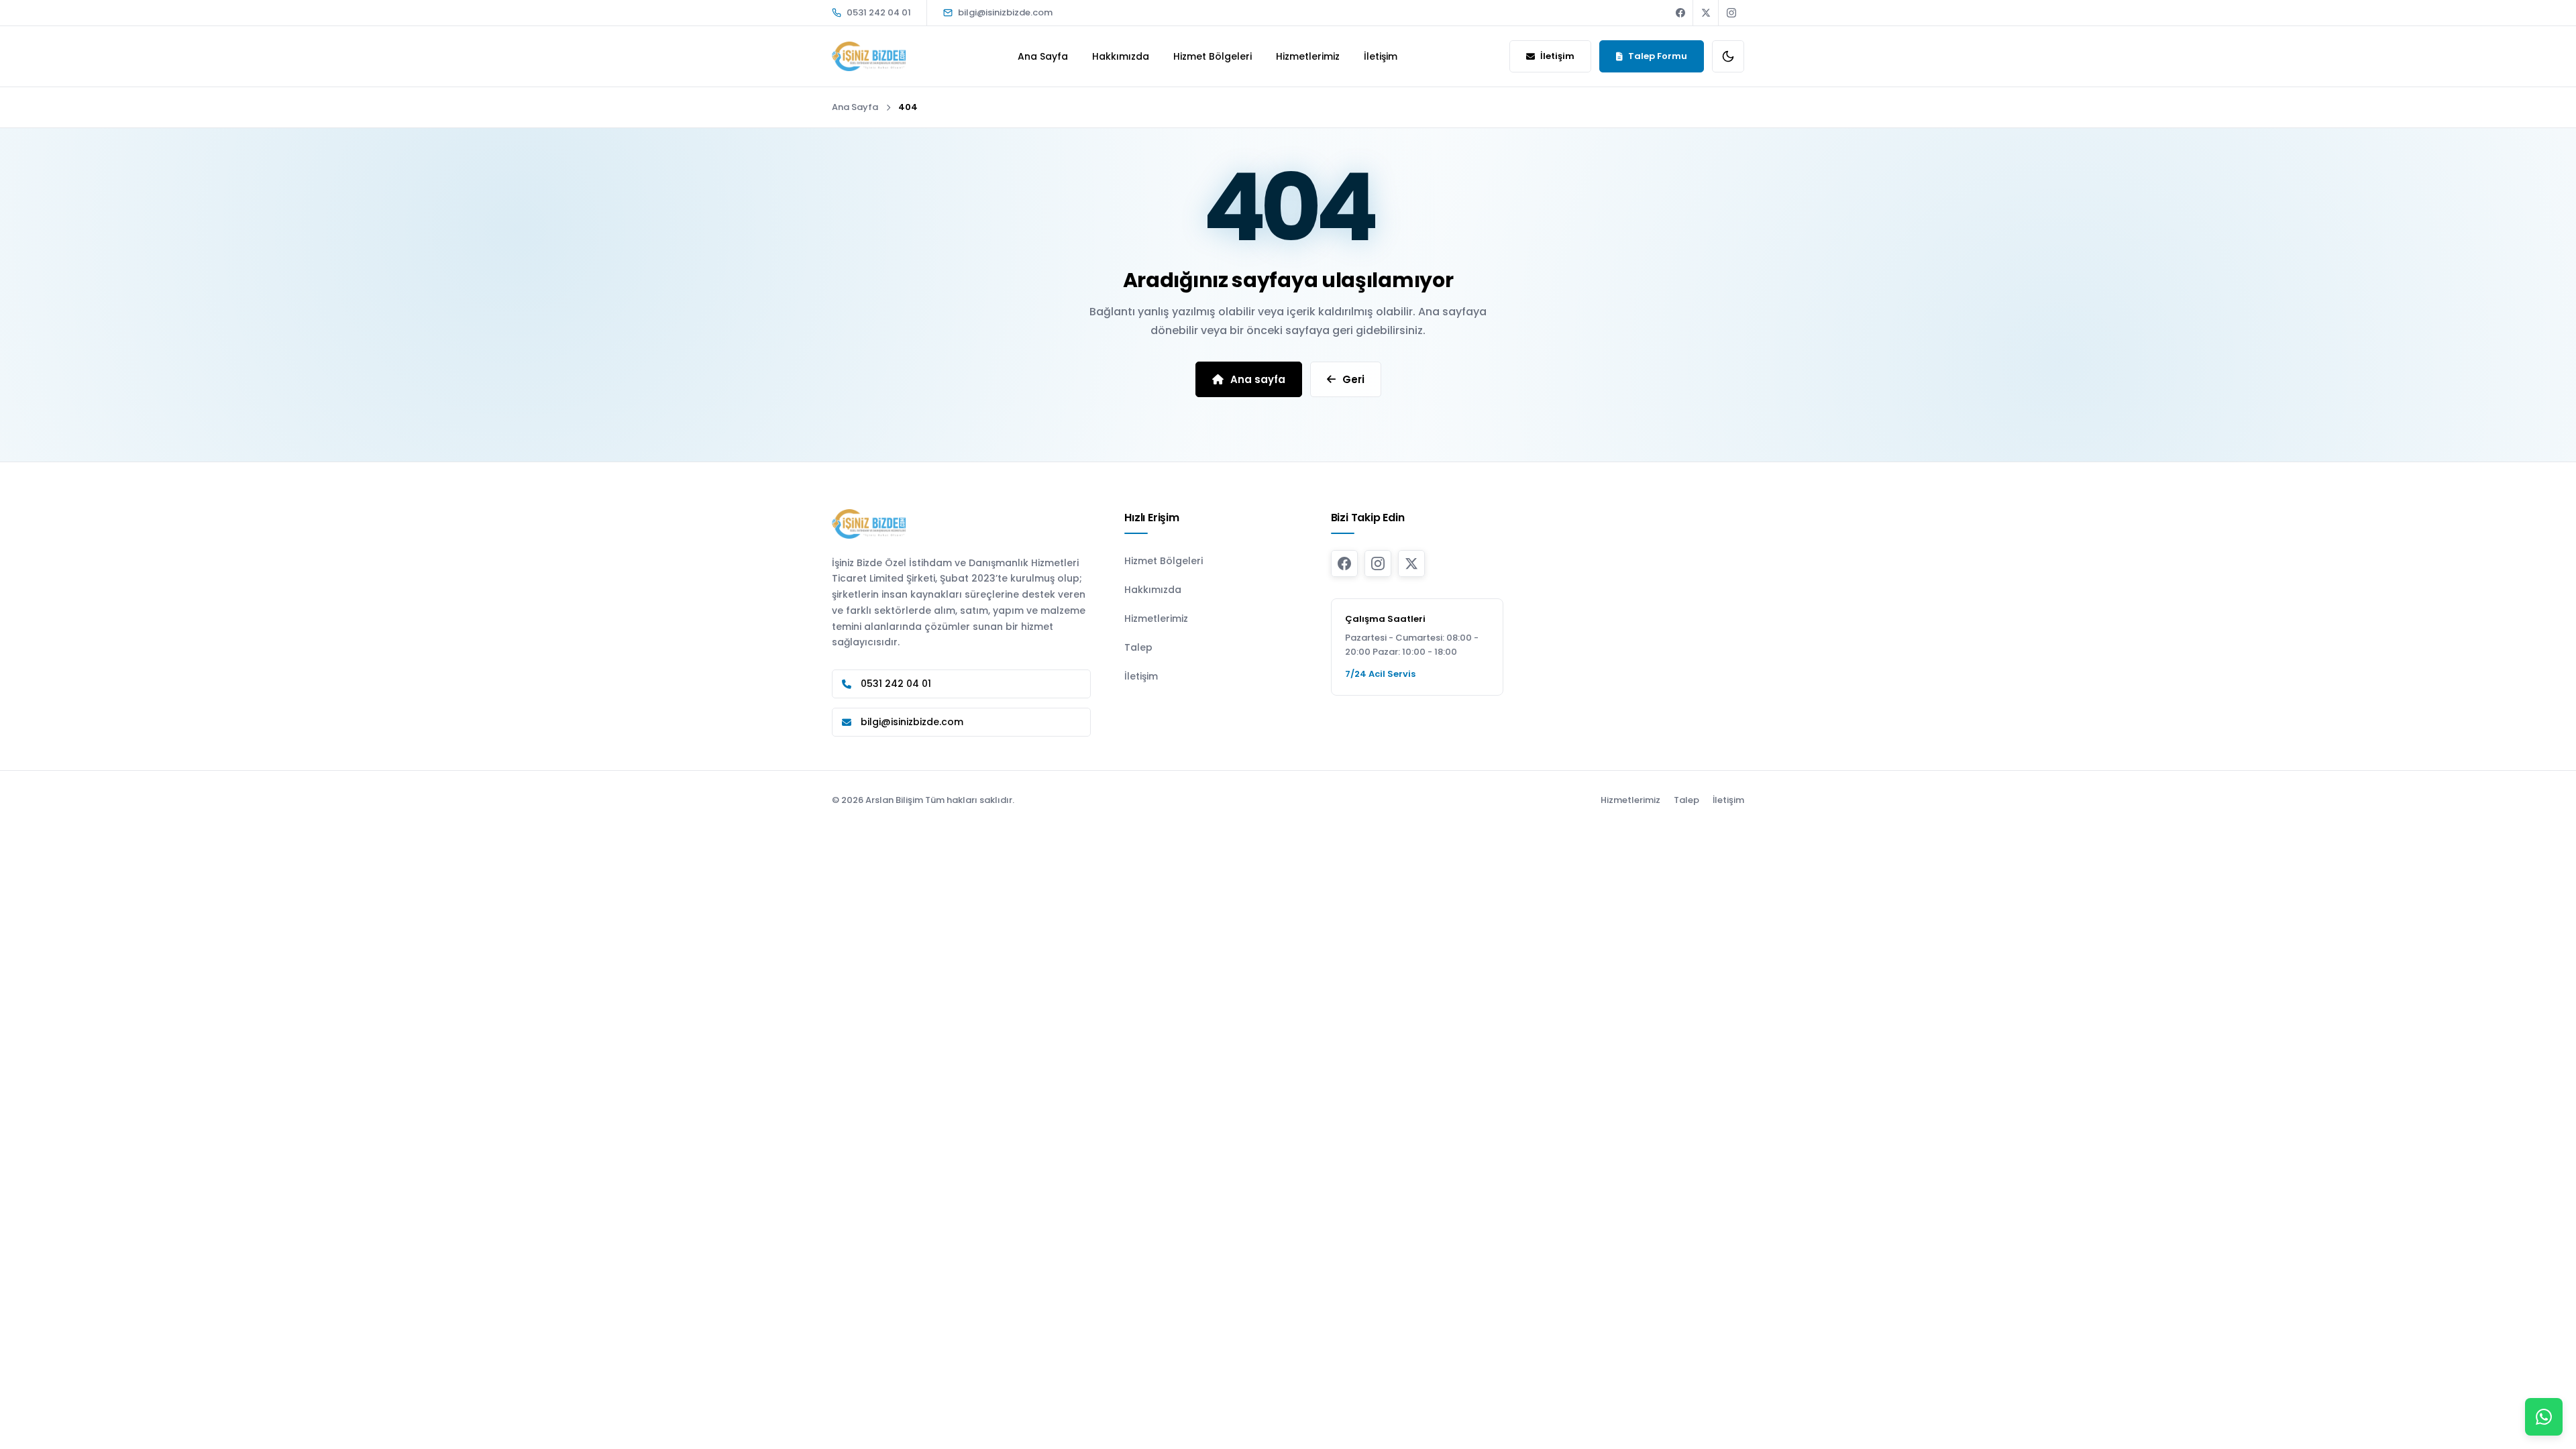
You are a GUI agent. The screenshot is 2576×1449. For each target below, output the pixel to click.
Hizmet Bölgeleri (1213, 56)
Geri (1353, 379)
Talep (1138, 647)
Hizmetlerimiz (1308, 56)
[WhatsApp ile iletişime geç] (2544, 1417)
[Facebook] (1680, 13)
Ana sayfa (1258, 379)
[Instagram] (1731, 13)
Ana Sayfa (1043, 56)
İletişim (1381, 56)
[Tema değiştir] (1728, 56)
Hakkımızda (1121, 56)
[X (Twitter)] (1706, 13)
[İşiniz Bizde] (869, 57)
